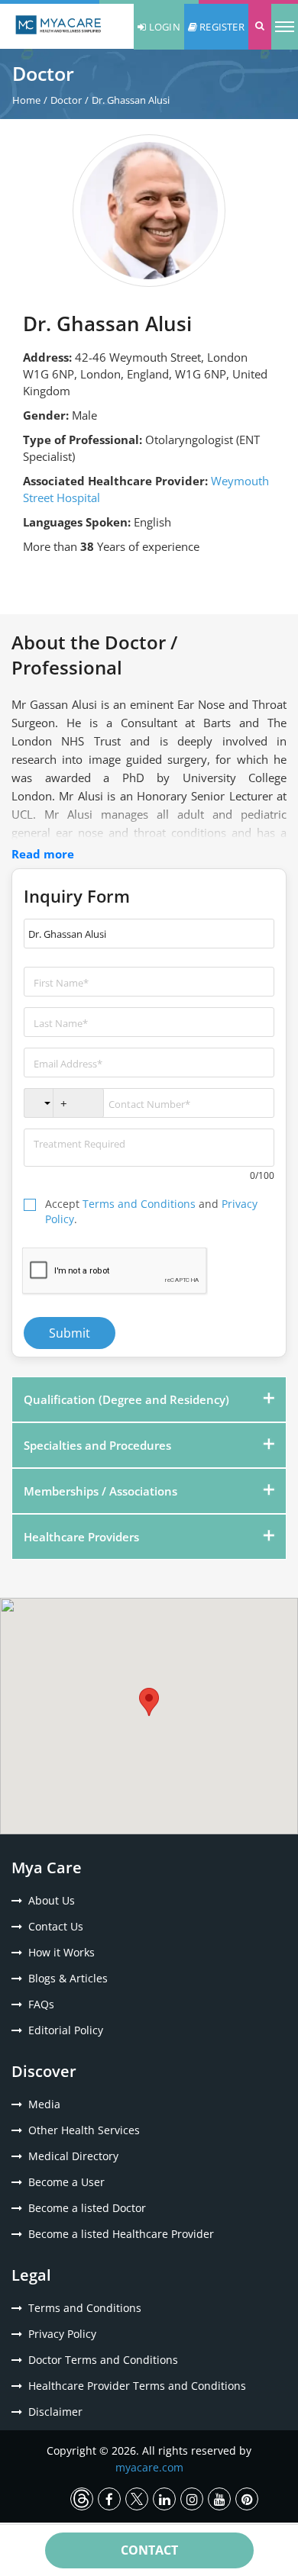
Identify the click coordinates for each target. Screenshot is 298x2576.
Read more (43, 854)
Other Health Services (84, 2130)
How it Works (62, 1952)
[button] (260, 27)
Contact (149, 2550)
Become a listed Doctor (87, 2208)
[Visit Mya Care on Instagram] (192, 2499)
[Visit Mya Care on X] (137, 2499)
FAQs (41, 2004)
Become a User (66, 2182)
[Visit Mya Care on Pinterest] (247, 2499)
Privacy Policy (62, 2334)
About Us (52, 1900)
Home (26, 100)
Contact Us (56, 1926)
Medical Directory (73, 2156)
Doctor (66, 100)
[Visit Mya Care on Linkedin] (164, 2499)
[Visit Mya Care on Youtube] (219, 2499)
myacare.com (149, 2467)
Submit (70, 1333)
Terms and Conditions (139, 1204)
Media (44, 2104)
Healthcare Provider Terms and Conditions (137, 2386)
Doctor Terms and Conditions (103, 2360)
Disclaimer (55, 2412)
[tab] (149, 1399)
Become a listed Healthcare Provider (121, 2234)
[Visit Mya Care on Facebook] (109, 2499)
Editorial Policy (66, 2030)
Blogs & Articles (68, 1978)
